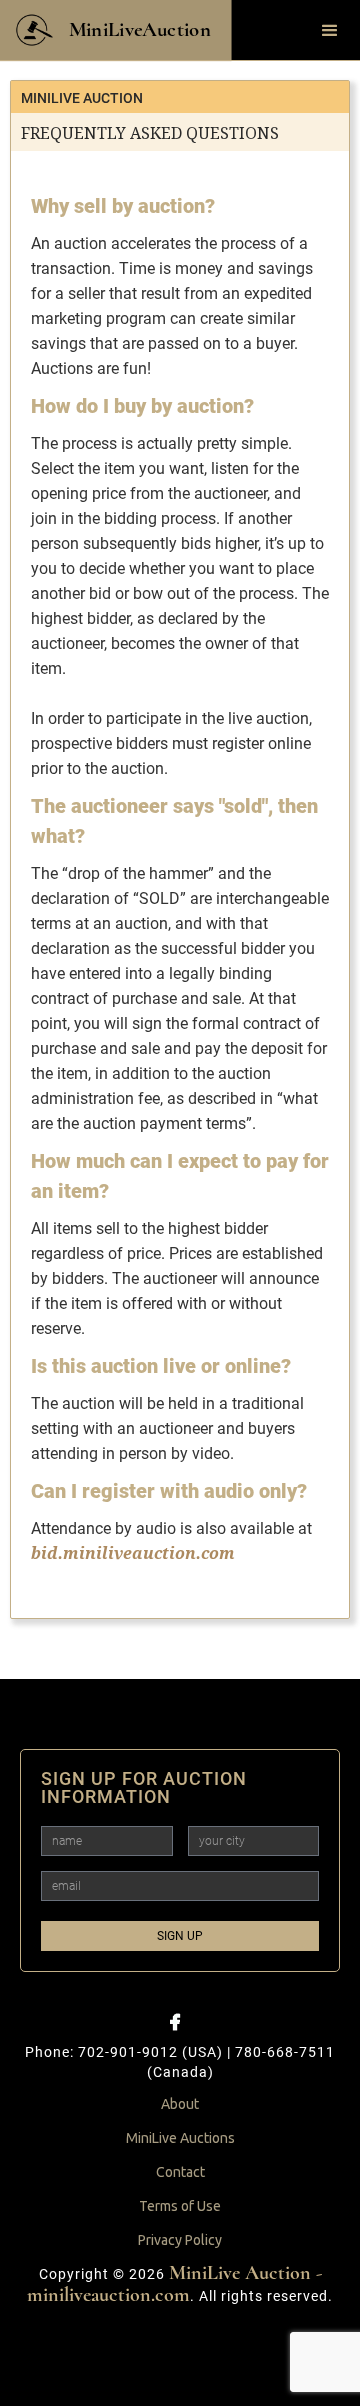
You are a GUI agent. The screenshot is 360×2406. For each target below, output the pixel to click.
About (180, 2104)
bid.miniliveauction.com (133, 1553)
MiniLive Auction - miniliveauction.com (174, 2284)
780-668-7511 (285, 2052)
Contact (180, 2172)
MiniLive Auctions (180, 2138)
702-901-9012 (128, 2052)
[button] (330, 31)
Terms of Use (180, 2206)
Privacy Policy (180, 2240)
